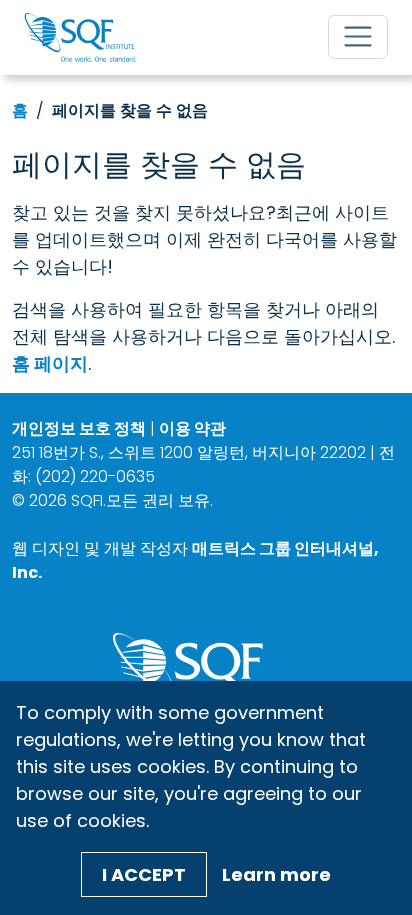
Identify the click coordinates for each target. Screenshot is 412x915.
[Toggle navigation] (358, 37)
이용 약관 (192, 428)
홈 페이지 (50, 363)
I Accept (144, 874)
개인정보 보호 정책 (79, 428)
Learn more (276, 874)
